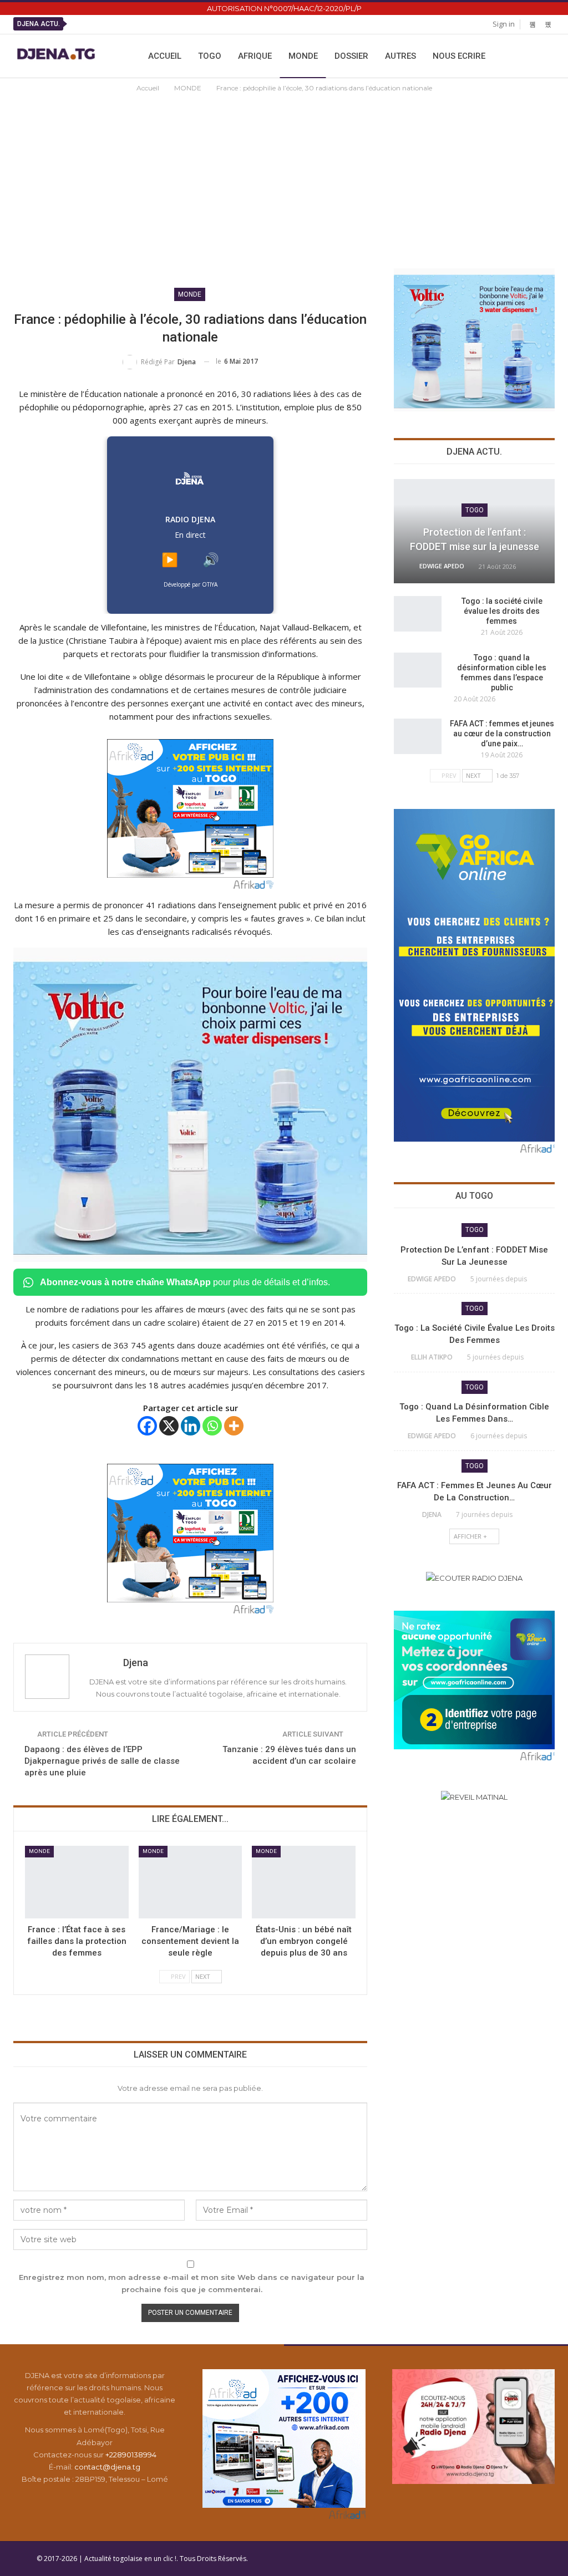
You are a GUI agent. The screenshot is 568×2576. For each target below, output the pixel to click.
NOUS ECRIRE (459, 56)
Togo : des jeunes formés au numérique (240, 24)
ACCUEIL (165, 56)
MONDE (303, 56)
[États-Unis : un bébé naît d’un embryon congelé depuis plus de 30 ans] (304, 1882)
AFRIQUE (255, 56)
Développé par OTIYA (191, 584)
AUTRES (400, 56)
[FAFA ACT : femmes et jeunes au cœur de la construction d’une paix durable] (418, 736)
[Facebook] (147, 1426)
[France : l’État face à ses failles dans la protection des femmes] (77, 1882)
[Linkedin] (191, 1426)
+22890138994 (131, 2455)
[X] (169, 1426)
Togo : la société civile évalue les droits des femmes (502, 611)
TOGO (210, 56)
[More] (234, 1426)
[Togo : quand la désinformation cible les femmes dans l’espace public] (418, 670)
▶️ (170, 560)
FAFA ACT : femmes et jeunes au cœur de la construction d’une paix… (502, 734)
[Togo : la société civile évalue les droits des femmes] (418, 614)
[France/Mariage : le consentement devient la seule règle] (191, 1882)
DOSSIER (351, 56)
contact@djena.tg (107, 2467)
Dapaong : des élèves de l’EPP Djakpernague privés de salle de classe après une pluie (102, 1761)
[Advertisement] (284, 177)
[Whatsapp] (212, 1426)
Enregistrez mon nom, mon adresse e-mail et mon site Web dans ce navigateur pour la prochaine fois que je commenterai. (192, 2283)
